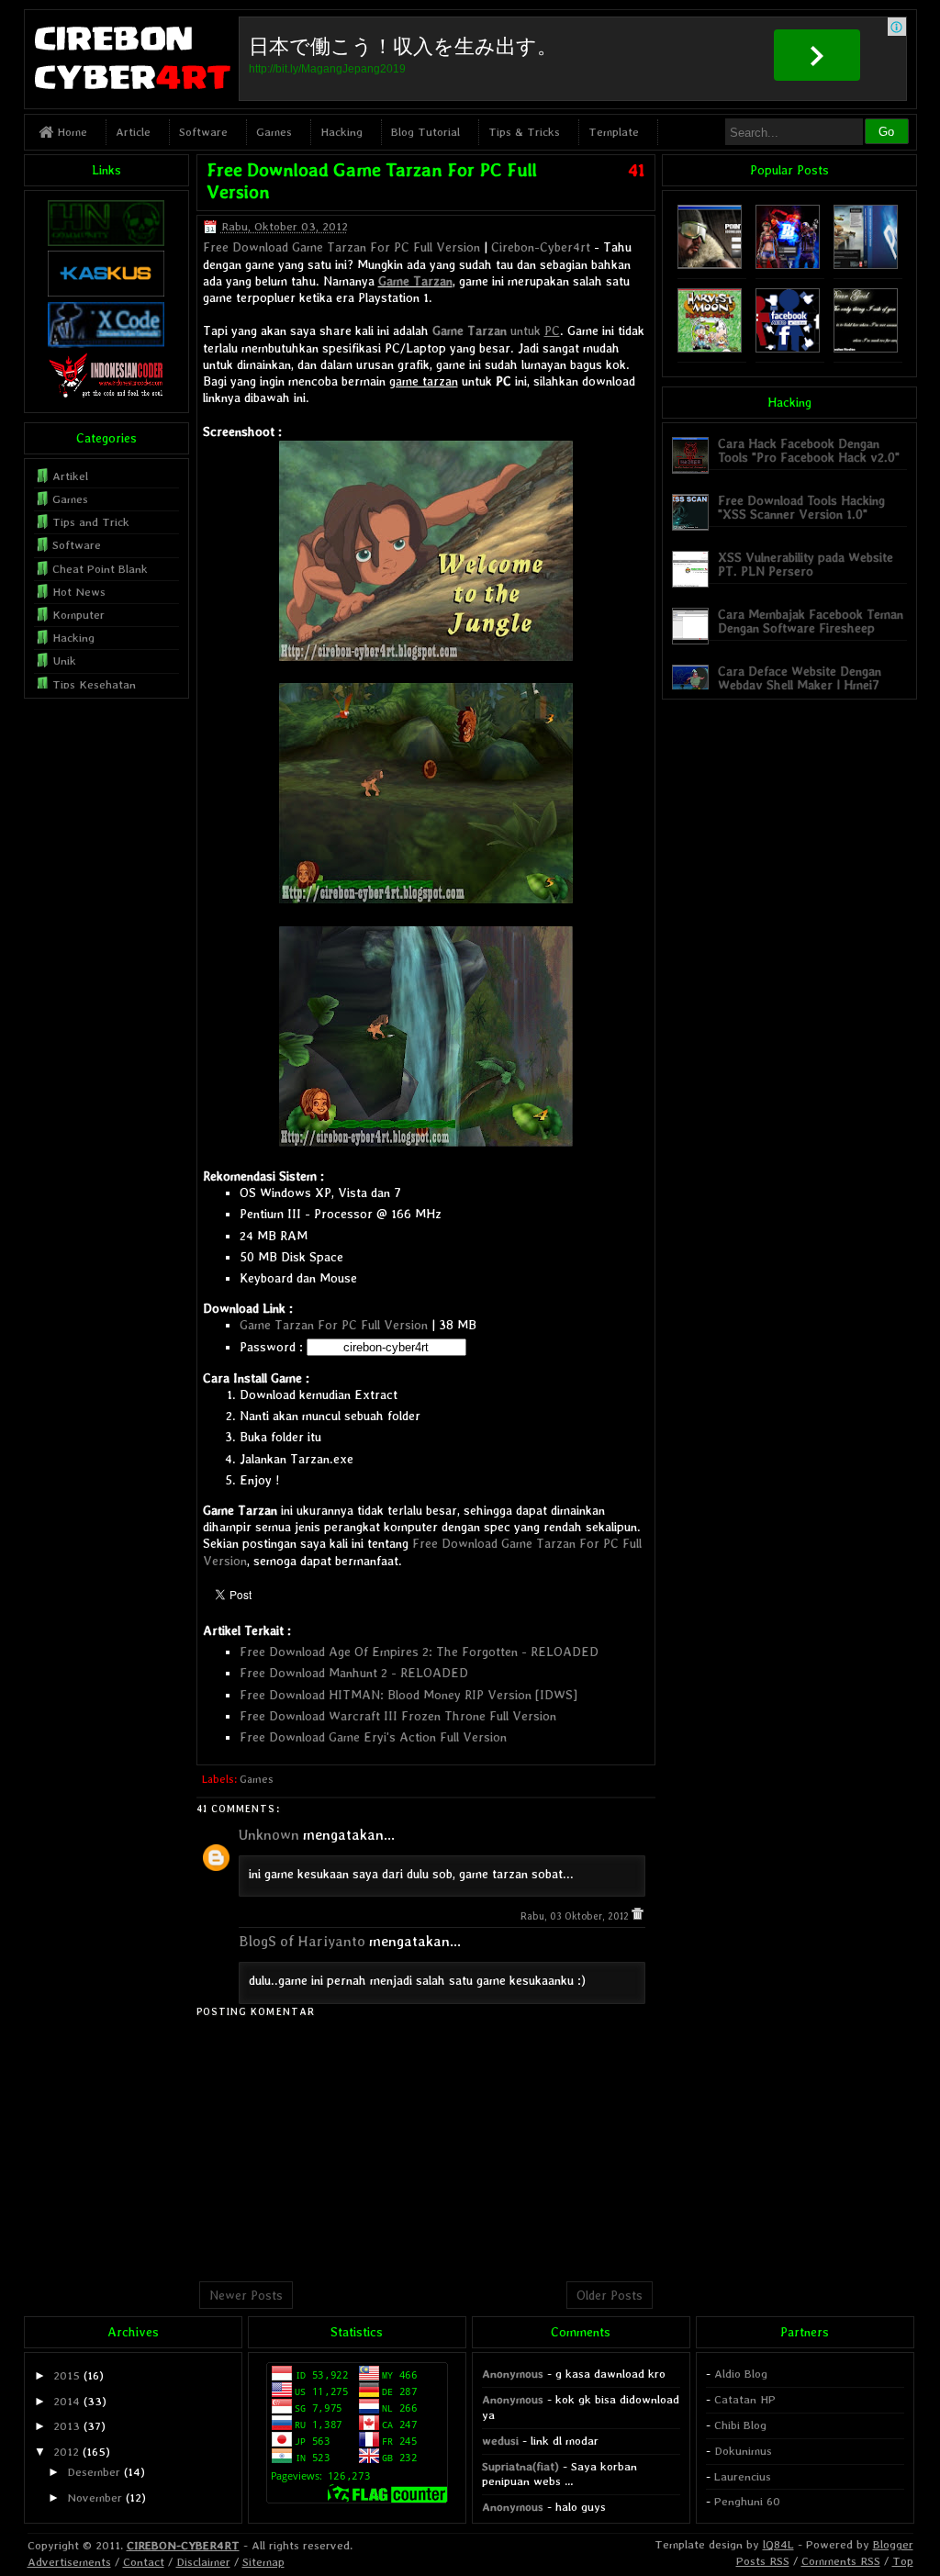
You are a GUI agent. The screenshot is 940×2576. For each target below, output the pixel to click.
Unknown (269, 1835)
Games (274, 132)
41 (637, 170)
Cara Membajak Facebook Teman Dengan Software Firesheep (811, 621)
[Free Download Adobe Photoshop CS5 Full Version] (866, 265)
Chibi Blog (740, 2425)
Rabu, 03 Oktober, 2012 (576, 1916)
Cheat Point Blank (100, 569)
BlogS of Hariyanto (302, 1941)
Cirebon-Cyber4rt (541, 247)
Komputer (78, 615)
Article (133, 132)
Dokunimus (743, 2451)
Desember (94, 2472)
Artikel (70, 476)
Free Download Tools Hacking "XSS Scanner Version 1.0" (801, 507)
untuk (496, 330)
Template (614, 132)
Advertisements (69, 2562)
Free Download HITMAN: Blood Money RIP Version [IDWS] (408, 1695)
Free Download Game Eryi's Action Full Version (373, 1737)
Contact (144, 2562)
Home (70, 132)
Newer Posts (246, 2295)
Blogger (893, 2544)
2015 (67, 2375)
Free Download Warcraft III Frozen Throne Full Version (398, 1716)
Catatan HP (745, 2399)
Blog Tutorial (425, 132)
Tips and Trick (91, 522)
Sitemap (263, 2562)
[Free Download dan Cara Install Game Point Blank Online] (788, 265)
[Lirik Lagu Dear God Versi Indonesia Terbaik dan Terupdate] (866, 348)
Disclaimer (203, 2562)
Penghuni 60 (747, 2501)
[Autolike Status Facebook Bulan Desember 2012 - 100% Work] (788, 348)
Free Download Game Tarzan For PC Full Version (341, 247)
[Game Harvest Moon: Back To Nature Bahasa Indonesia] (710, 348)
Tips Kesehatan (94, 684)
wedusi (500, 2441)
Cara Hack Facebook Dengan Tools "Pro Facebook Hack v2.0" (809, 450)
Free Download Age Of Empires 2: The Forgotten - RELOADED (419, 1652)
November (95, 2498)
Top (903, 2561)
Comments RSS (841, 2561)
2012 (66, 2452)
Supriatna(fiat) (520, 2466)
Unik (64, 661)
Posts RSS (763, 2561)
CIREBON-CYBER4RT (183, 2545)
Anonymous (513, 2374)
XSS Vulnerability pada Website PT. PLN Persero (806, 564)
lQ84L (778, 2544)
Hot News (79, 592)
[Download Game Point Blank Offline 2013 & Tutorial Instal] (710, 265)
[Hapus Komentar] (638, 1916)
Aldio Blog (741, 2374)
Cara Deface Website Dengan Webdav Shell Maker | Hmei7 (800, 678)
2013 (67, 2426)
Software (203, 132)
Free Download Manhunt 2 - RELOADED (354, 1673)
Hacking (341, 132)
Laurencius (743, 2476)
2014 (67, 2401)
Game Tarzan (415, 281)
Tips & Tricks (524, 132)
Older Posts (610, 2295)
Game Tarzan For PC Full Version (334, 1325)
